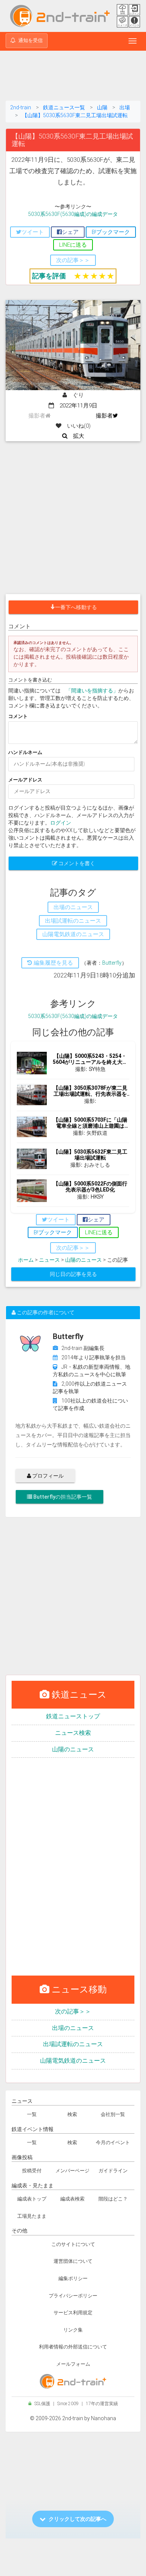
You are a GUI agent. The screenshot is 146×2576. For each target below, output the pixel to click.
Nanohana (104, 2418)
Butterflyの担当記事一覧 (62, 1497)
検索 (72, 2114)
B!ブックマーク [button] (111, 232)
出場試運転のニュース (73, 2044)
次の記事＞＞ (73, 2011)
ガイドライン (113, 2171)
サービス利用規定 (73, 2313)
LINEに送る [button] (73, 245)
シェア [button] (70, 232)
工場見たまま (32, 2216)
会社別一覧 (113, 2114)
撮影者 (104, 416)
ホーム (26, 1260)
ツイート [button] (33, 232)
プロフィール (47, 1476)
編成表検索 (72, 2199)
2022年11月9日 (76, 406)
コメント (18, 716)
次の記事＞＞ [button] (73, 260)
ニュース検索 (73, 1733)
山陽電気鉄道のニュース (73, 2061)
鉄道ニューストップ (73, 1716)
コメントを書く (76, 863)
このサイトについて (73, 2244)
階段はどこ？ (113, 2199)
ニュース (49, 1260)
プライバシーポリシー (73, 2296)
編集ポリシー (73, 2278)
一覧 (32, 2114)
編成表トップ (32, 2199)
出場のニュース (73, 2028)
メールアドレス (25, 780)
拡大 (76, 436)
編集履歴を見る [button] (53, 963)
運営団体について (73, 2261)
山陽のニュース (83, 1260)
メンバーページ (72, 2171)
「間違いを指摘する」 (92, 691)
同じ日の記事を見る (73, 1274)
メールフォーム (73, 2364)
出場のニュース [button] (73, 907)
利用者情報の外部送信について (73, 2347)
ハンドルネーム (25, 752)
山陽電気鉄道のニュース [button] (73, 934)
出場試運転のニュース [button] (73, 921)
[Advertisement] (73, 77)
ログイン (61, 823)
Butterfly (112, 963)
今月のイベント (113, 2142)
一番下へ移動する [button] (76, 607)
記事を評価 (49, 276)
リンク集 (73, 2330)
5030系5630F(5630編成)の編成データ (73, 214)
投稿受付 (32, 2171)
